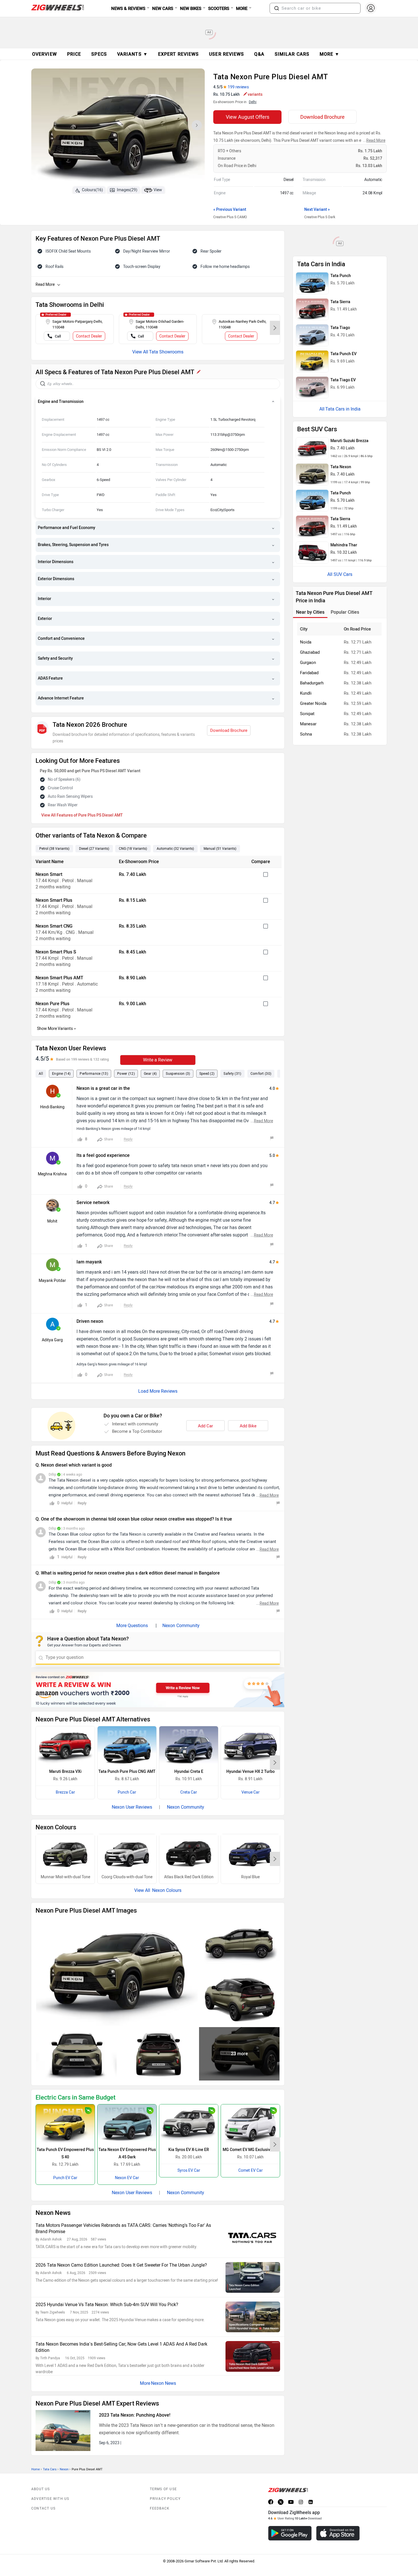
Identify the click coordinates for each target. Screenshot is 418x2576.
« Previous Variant (230, 210)
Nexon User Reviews (132, 1807)
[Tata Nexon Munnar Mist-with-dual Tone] (65, 1854)
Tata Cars (50, 2469)
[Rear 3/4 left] (239, 1999)
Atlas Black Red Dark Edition (189, 1877)
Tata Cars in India (343, 409)
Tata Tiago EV (343, 380)
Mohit (52, 1221)
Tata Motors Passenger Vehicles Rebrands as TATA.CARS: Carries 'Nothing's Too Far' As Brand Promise (123, 2228)
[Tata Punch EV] (312, 361)
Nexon (64, 2469)
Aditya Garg (52, 1340)
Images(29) (127, 190)
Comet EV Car (251, 2170)
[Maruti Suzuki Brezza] (312, 448)
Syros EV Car (189, 2170)
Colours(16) (92, 190)
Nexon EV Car (127, 2178)
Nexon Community (181, 1626)
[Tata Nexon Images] (118, 127)
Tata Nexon (341, 467)
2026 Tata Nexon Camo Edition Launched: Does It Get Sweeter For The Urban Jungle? (121, 2265)
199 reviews (238, 87)
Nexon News (164, 2383)
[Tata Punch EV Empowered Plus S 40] (65, 2124)
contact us (43, 2508)
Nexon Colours (166, 1890)
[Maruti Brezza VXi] (65, 1746)
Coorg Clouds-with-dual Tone (127, 1877)
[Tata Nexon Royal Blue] (250, 1854)
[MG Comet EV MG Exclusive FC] (250, 2124)
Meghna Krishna (52, 1174)
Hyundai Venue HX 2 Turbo (251, 1772)
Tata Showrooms (166, 352)
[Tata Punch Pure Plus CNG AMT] (127, 1746)
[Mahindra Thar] (312, 553)
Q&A (259, 54)
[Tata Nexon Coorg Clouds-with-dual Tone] (127, 1854)
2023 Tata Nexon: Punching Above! (135, 2415)
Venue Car (251, 1792)
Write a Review (158, 1060)
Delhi (253, 102)
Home (36, 2469)
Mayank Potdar (52, 1281)
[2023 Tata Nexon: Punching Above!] (63, 2431)
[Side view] (239, 1944)
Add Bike (248, 1426)
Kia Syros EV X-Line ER (189, 2150)
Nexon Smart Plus (54, 900)
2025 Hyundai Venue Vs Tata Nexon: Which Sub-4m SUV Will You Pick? (107, 2305)
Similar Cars (292, 54)
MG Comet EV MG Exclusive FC (250, 2150)
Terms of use (163, 2489)
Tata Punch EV (343, 354)
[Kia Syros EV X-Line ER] (189, 2124)
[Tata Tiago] (312, 335)
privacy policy (165, 2499)
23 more (239, 2054)
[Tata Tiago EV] (312, 388)
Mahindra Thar (344, 545)
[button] (277, 8)
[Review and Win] (158, 1690)
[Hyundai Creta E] (189, 1746)
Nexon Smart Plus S (56, 952)
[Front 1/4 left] (117, 1972)
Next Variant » (317, 210)
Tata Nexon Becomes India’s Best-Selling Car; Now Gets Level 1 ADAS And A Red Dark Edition (121, 2347)
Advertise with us (50, 2499)
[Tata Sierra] (312, 309)
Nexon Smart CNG (54, 926)
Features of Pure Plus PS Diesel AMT (90, 815)
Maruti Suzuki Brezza (349, 441)
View (158, 190)
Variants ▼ (133, 54)
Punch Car (127, 1792)
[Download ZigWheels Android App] (290, 2533)
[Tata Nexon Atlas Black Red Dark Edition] (189, 1854)
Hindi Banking (52, 1107)
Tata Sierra (340, 302)
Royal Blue (250, 1877)
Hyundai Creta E (189, 1772)
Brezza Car (65, 1792)
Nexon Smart (49, 874)
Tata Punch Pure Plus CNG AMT (127, 1772)
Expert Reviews (178, 54)
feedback (160, 2508)
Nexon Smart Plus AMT (59, 978)
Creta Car (189, 1792)
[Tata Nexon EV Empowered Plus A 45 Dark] (127, 2124)
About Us (41, 2489)
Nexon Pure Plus (52, 1004)
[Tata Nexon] (312, 474)
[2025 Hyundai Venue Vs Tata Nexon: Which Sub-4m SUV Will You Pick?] (253, 2317)
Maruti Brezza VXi (65, 1772)
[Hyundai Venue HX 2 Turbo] (250, 1746)
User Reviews (226, 54)
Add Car (205, 1426)
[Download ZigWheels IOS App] (338, 2533)
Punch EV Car (65, 2178)
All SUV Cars (340, 574)
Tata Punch (341, 276)
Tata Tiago (340, 328)
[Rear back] (158, 2054)
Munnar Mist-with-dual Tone (65, 1877)
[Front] (76, 2054)
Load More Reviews (158, 1391)
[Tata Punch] (312, 283)
